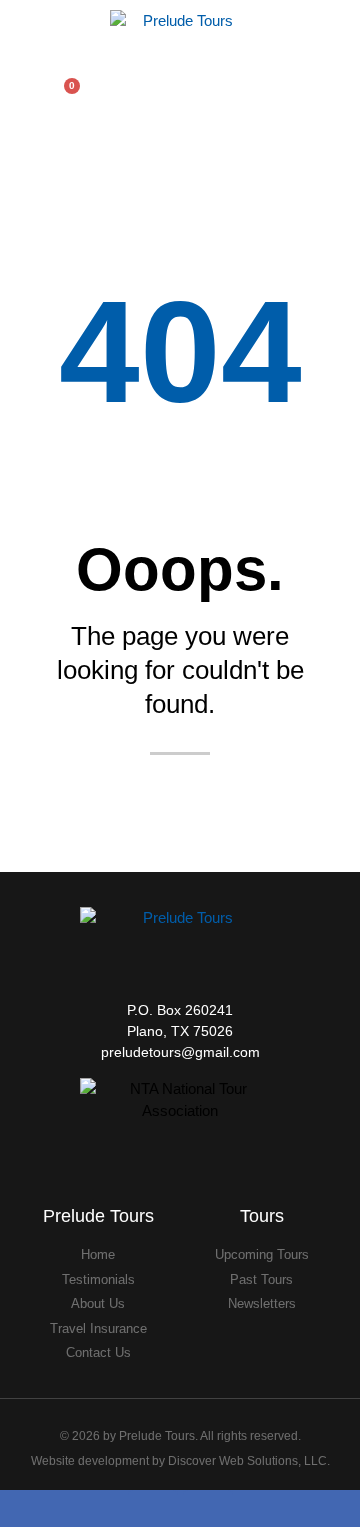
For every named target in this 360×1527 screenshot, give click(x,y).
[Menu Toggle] (332, 92)
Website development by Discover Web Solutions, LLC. (180, 1461)
